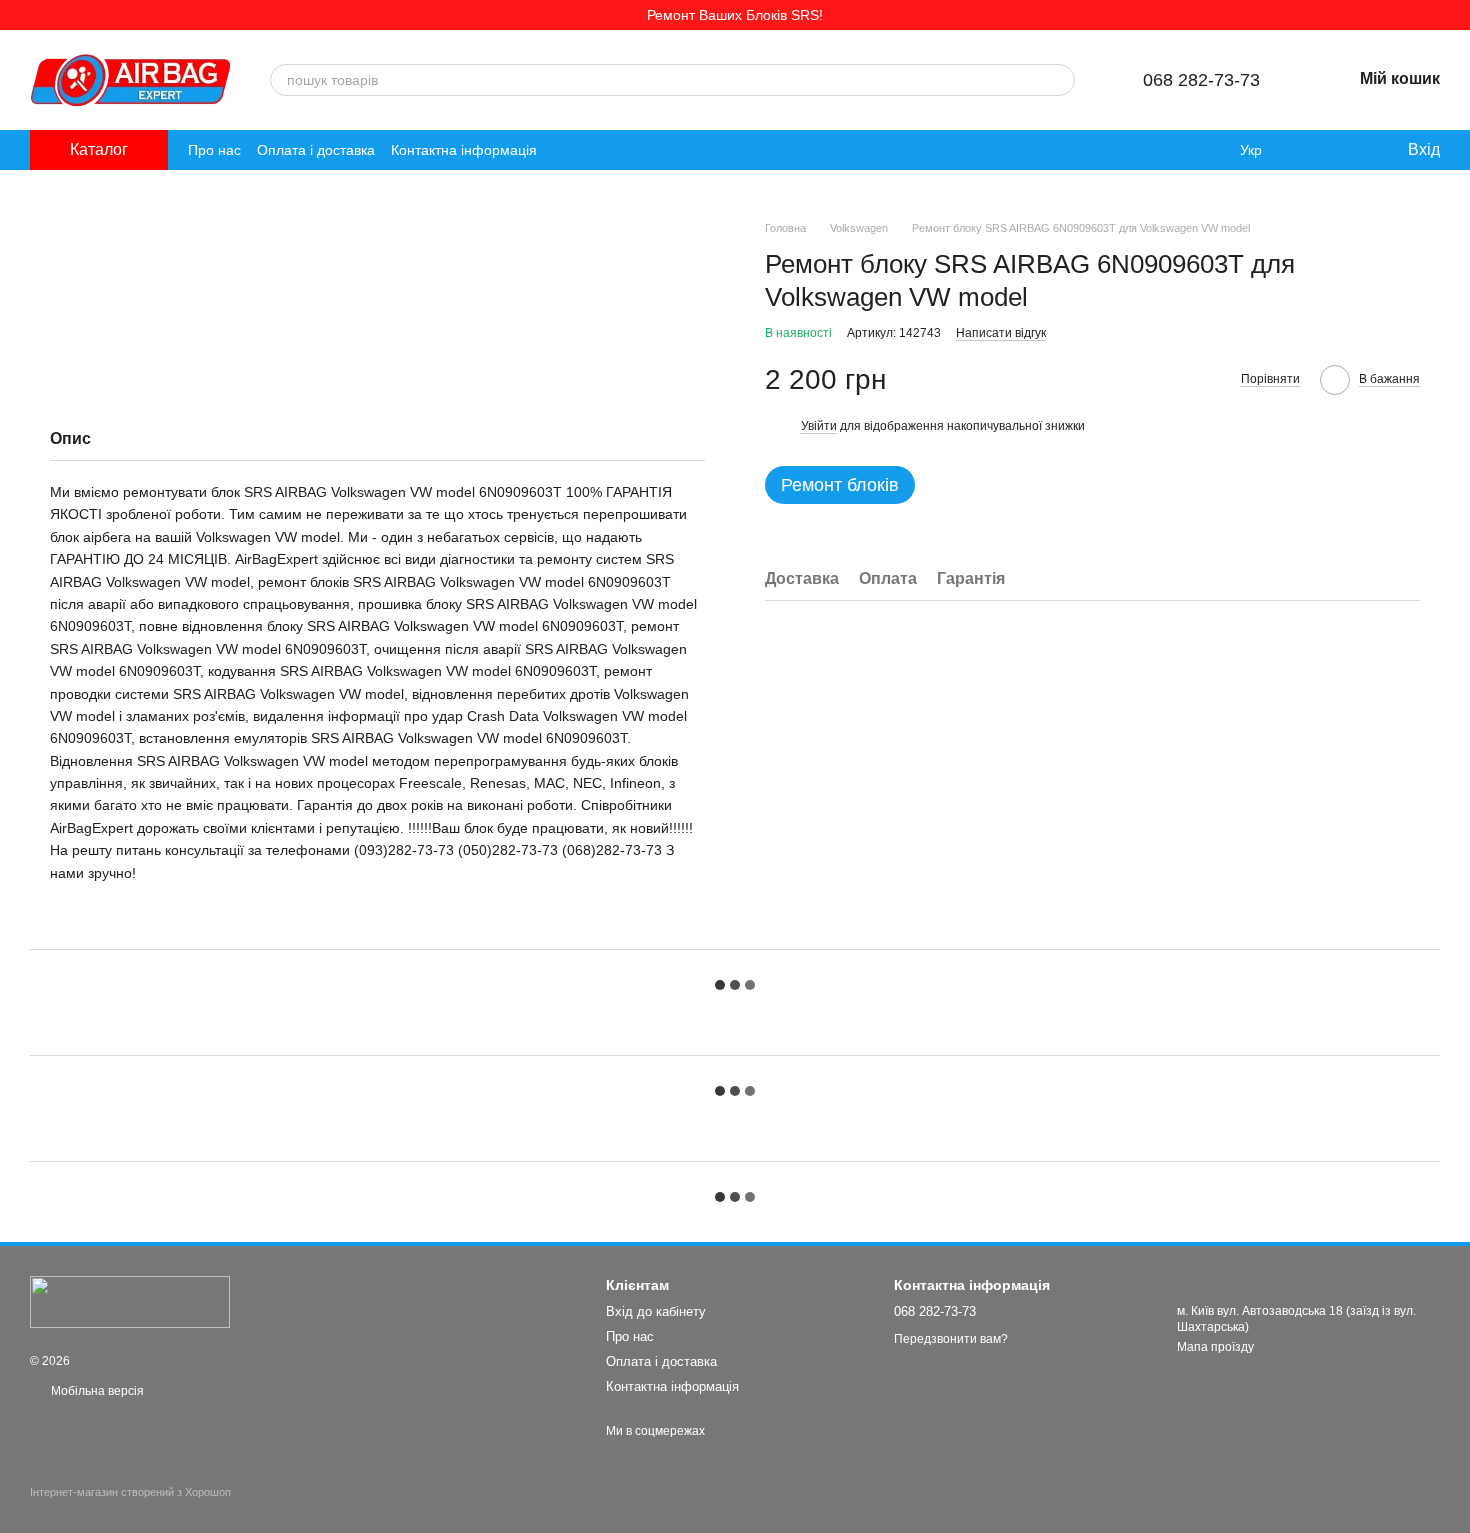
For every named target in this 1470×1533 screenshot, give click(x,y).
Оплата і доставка (316, 150)
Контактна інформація (464, 150)
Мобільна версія (96, 1391)
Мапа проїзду (1215, 1347)
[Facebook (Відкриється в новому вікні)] (613, 150)
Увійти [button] (819, 426)
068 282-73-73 (1201, 80)
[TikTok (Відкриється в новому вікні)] (589, 150)
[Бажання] (1350, 150)
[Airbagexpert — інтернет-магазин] (130, 1301)
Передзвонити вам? (951, 1339)
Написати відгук (1001, 333)
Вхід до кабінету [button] (656, 1311)
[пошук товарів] (1059, 80)
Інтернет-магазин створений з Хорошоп (130, 1492)
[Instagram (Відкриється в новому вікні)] (565, 150)
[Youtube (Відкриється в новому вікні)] (637, 150)
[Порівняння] (1310, 150)
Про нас (214, 150)
